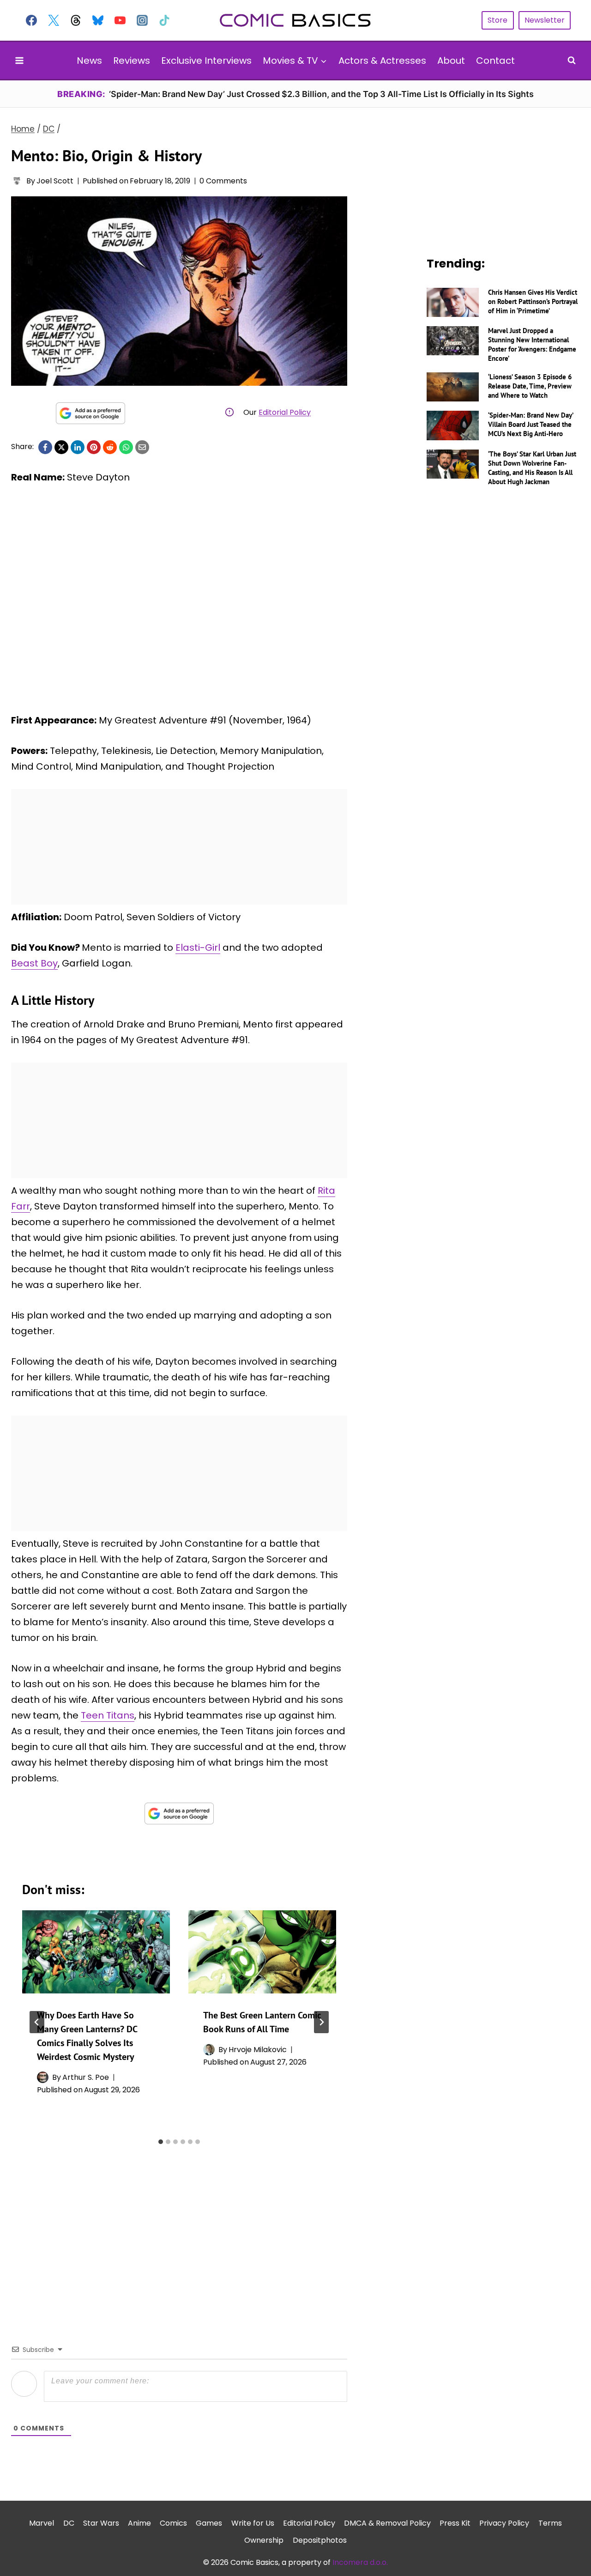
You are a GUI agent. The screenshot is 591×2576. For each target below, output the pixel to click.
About (451, 61)
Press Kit (455, 2523)
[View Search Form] (572, 61)
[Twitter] (54, 20)
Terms (550, 2523)
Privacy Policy (504, 2523)
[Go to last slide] (37, 2022)
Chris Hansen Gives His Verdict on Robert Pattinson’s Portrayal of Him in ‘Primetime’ (533, 301)
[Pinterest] (94, 447)
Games (209, 2523)
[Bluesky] (98, 20)
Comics (173, 2523)
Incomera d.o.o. (360, 2562)
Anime (139, 2523)
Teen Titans (108, 1715)
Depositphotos (320, 2540)
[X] (61, 447)
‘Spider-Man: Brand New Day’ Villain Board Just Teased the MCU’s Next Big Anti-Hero (531, 424)
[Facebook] (31, 20)
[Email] (142, 447)
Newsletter (545, 20)
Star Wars (101, 2523)
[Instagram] (142, 20)
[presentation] (96, 1952)
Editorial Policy (285, 412)
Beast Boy (34, 963)
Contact (495, 61)
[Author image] (17, 181)
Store (498, 20)
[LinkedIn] (78, 447)
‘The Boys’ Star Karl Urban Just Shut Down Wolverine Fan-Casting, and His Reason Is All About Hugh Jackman (532, 468)
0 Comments (223, 181)
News (89, 61)
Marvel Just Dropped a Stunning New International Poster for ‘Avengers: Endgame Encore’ (532, 344)
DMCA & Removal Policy (387, 2523)
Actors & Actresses (382, 61)
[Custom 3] (76, 20)
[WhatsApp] (126, 447)
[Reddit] (110, 447)
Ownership (264, 2540)
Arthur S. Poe (86, 2077)
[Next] (321, 2022)
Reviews (132, 61)
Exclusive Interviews (206, 61)
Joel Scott (55, 181)
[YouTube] (120, 20)
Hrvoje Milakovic (258, 2050)
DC (69, 2523)
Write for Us (253, 2523)
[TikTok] (164, 20)
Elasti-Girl (198, 948)
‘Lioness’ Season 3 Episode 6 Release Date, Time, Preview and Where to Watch (530, 386)
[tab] (161, 2142)
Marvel (42, 2523)
